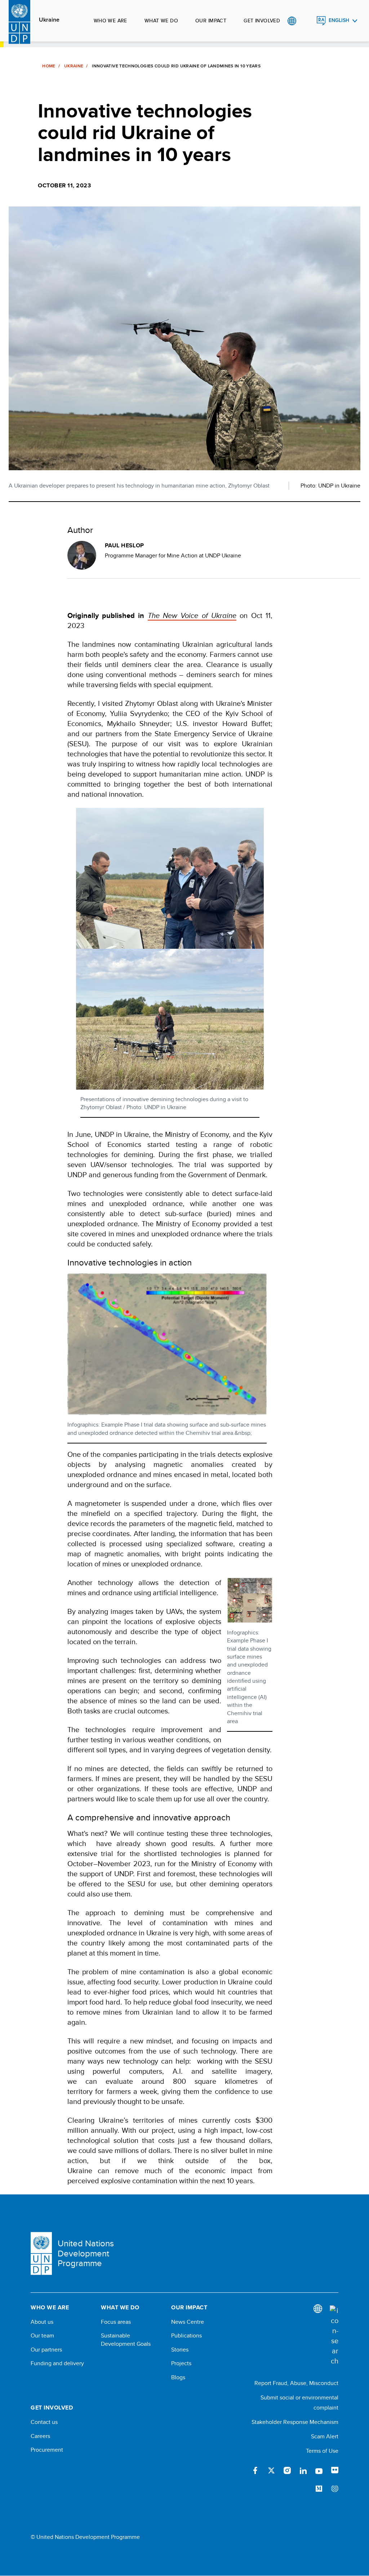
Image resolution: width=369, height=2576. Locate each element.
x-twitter (271, 2470)
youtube (319, 2470)
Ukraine (49, 20)
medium (319, 2489)
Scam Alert (325, 2436)
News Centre (188, 2322)
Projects (181, 2363)
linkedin (303, 2470)
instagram (287, 2470)
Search (306, 21)
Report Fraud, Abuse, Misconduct (296, 2383)
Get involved (262, 21)
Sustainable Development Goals (126, 2340)
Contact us (44, 2422)
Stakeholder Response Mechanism (295, 2422)
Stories (180, 2350)
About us (42, 2322)
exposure (335, 2489)
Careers (40, 2436)
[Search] (334, 2336)
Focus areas (116, 2322)
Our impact (211, 21)
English (339, 20)
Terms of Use (322, 2451)
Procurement (47, 2450)
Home (49, 66)
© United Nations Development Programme (85, 2537)
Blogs (178, 2377)
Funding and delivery (57, 2363)
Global (292, 21)
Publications (186, 2336)
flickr (335, 2470)
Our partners (46, 2350)
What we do (161, 21)
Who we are (110, 21)
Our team (42, 2336)
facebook (255, 2470)
